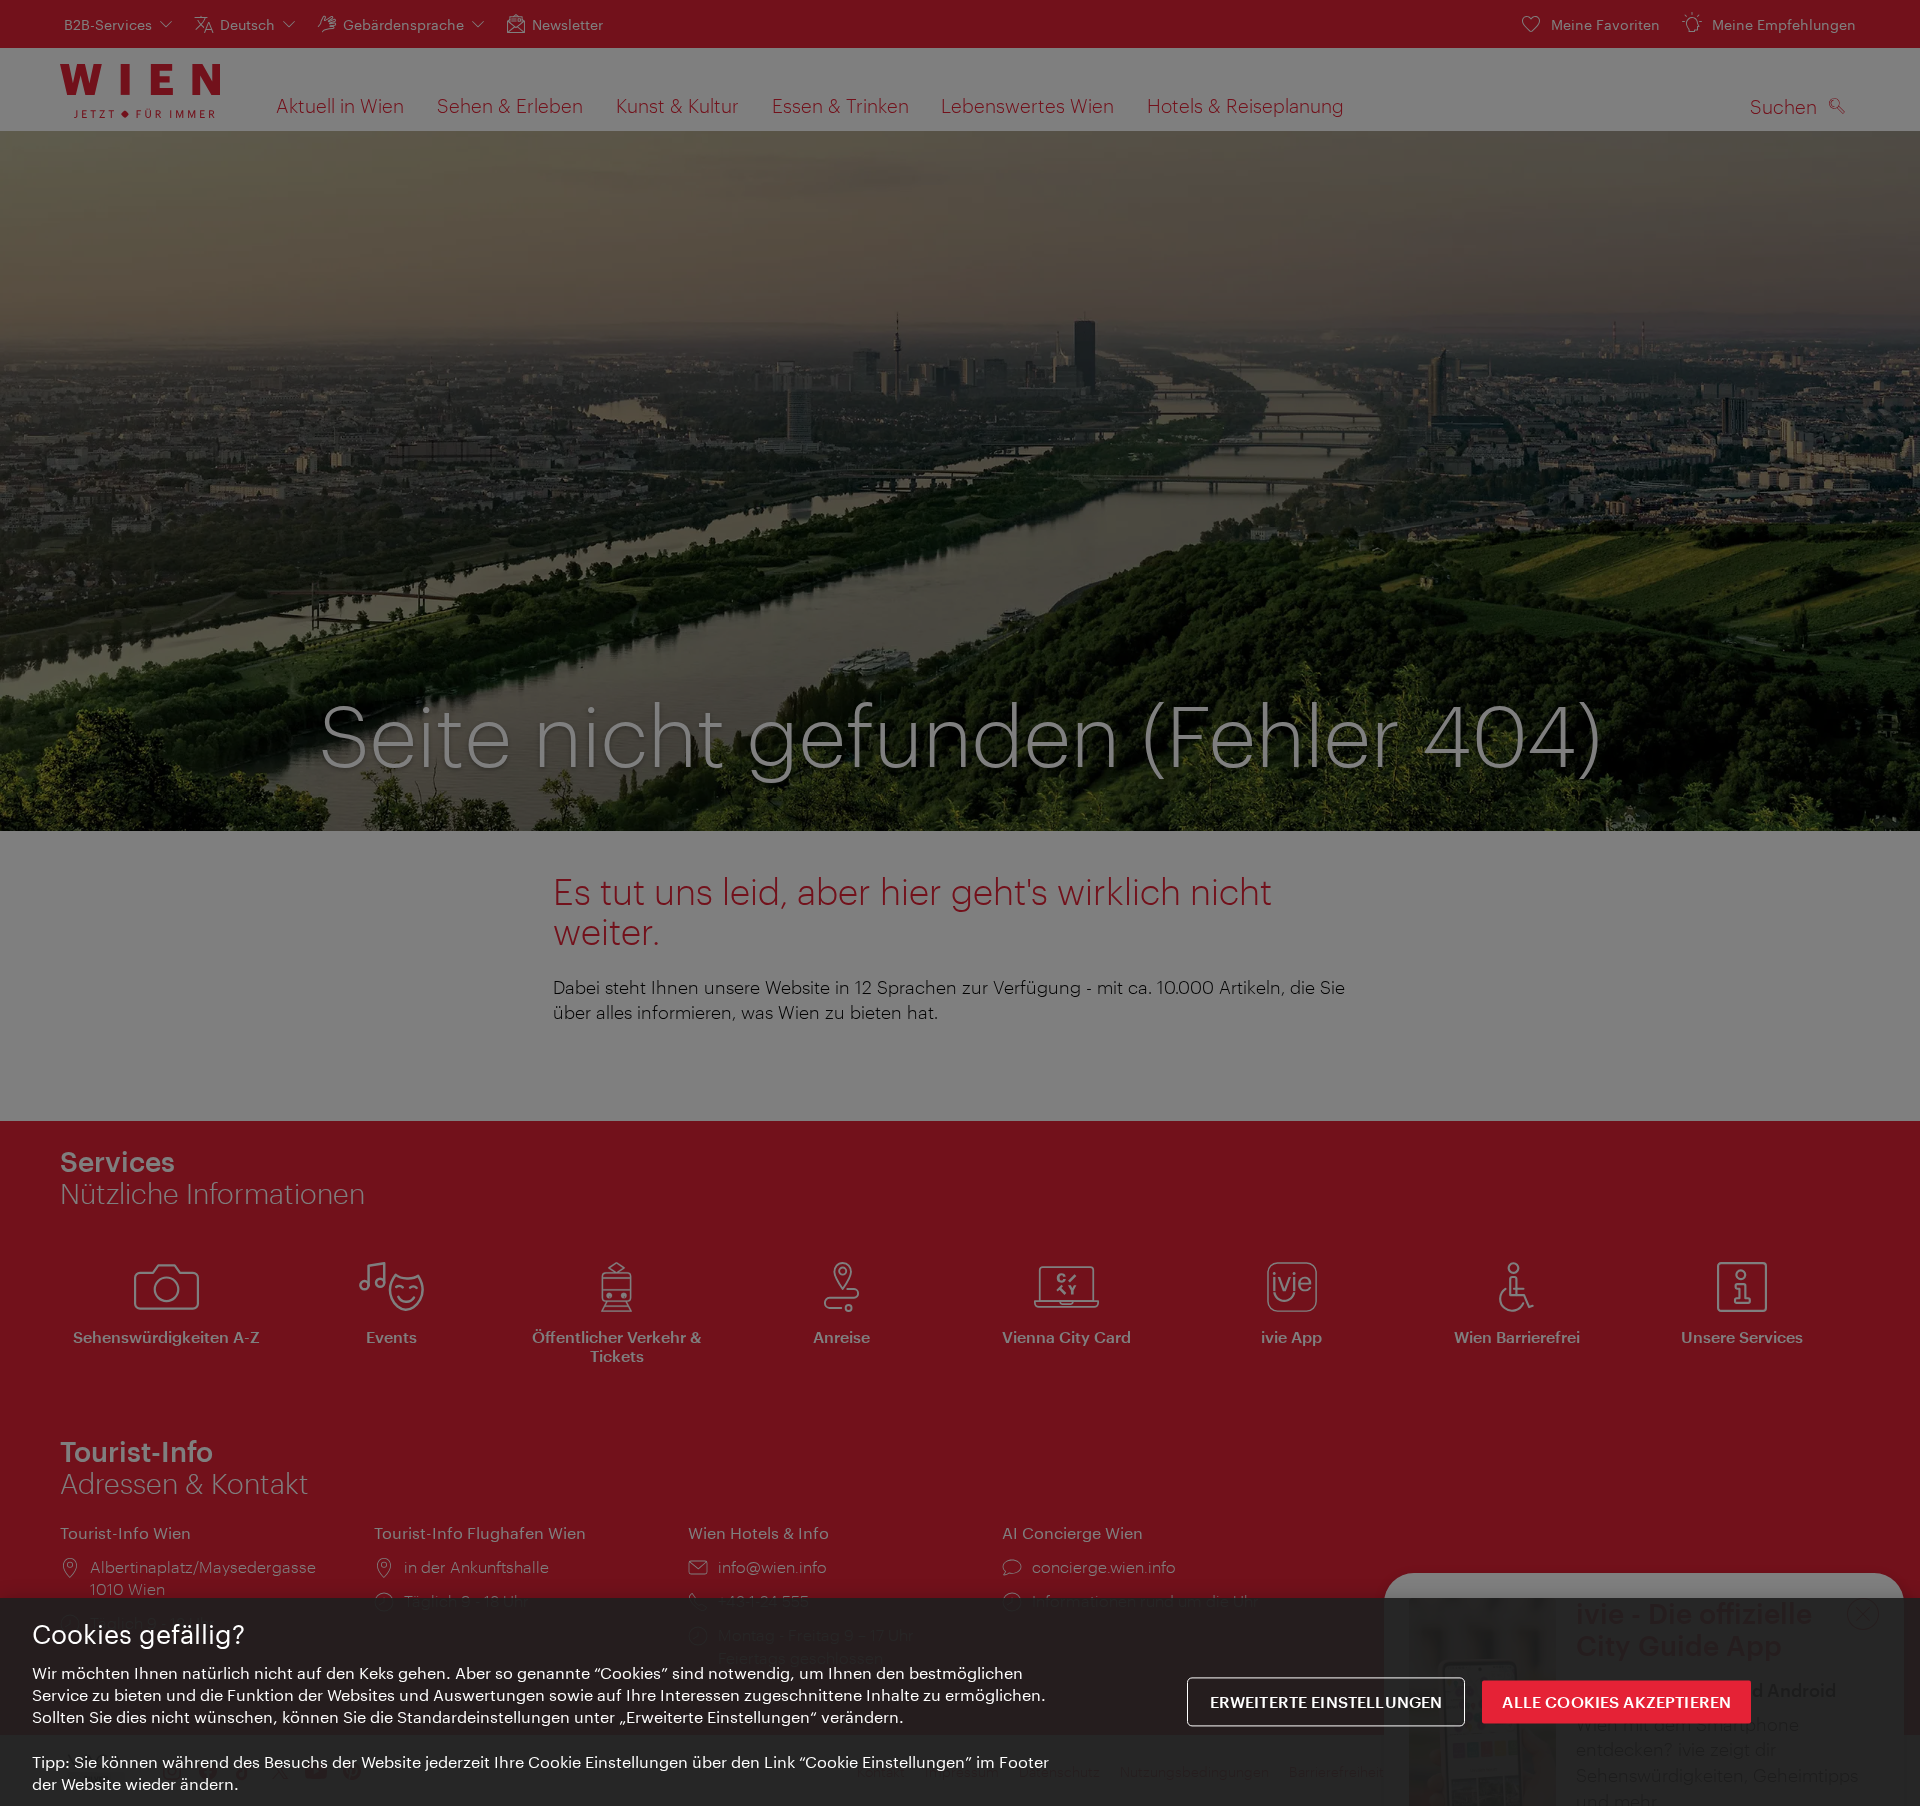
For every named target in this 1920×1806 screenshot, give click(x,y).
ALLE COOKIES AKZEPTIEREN (1616, 1702)
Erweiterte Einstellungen (1326, 1702)
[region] (960, 1702)
